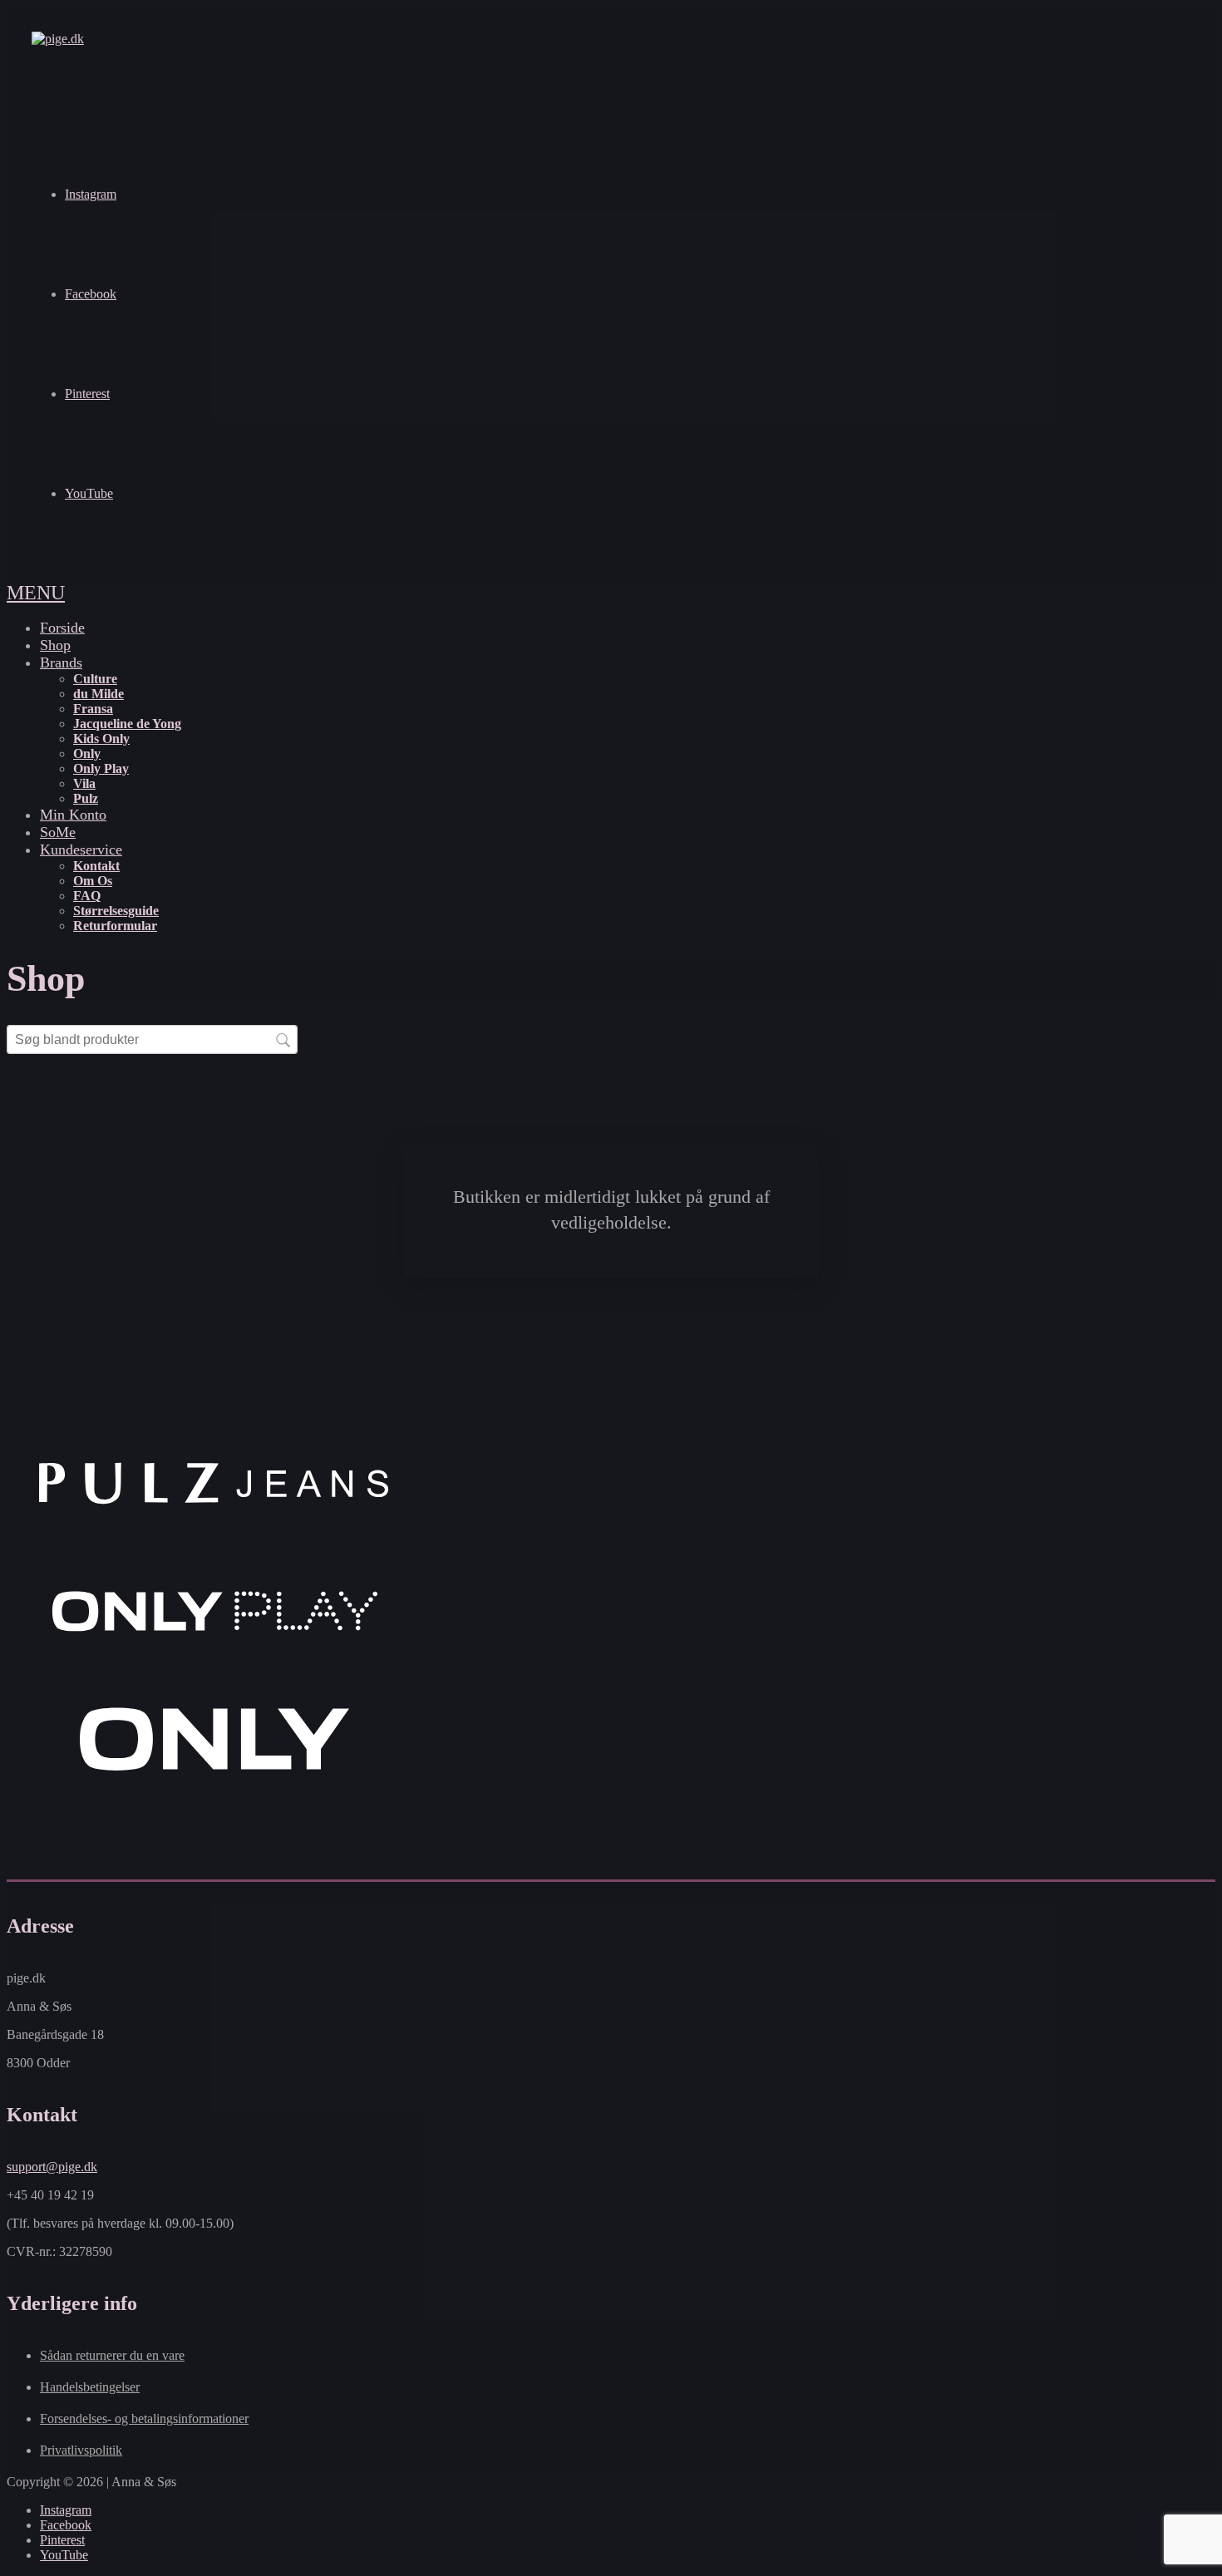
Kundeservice (81, 850)
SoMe (58, 832)
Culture (95, 679)
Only (87, 754)
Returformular (115, 926)
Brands (61, 662)
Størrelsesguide (116, 911)
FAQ (87, 896)
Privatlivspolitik (81, 2450)
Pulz (86, 798)
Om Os (93, 881)
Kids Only (101, 739)
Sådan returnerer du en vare (112, 2355)
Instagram (91, 194)
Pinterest (87, 394)
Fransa (93, 709)
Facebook (91, 294)
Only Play (101, 768)
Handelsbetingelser (90, 2387)
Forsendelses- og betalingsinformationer (144, 2418)
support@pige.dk (52, 2167)
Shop (55, 645)
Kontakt (96, 866)
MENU (36, 593)
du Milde (99, 694)
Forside (62, 628)
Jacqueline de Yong (127, 724)
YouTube (89, 493)
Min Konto (73, 815)
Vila (84, 783)
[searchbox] (152, 1039)
